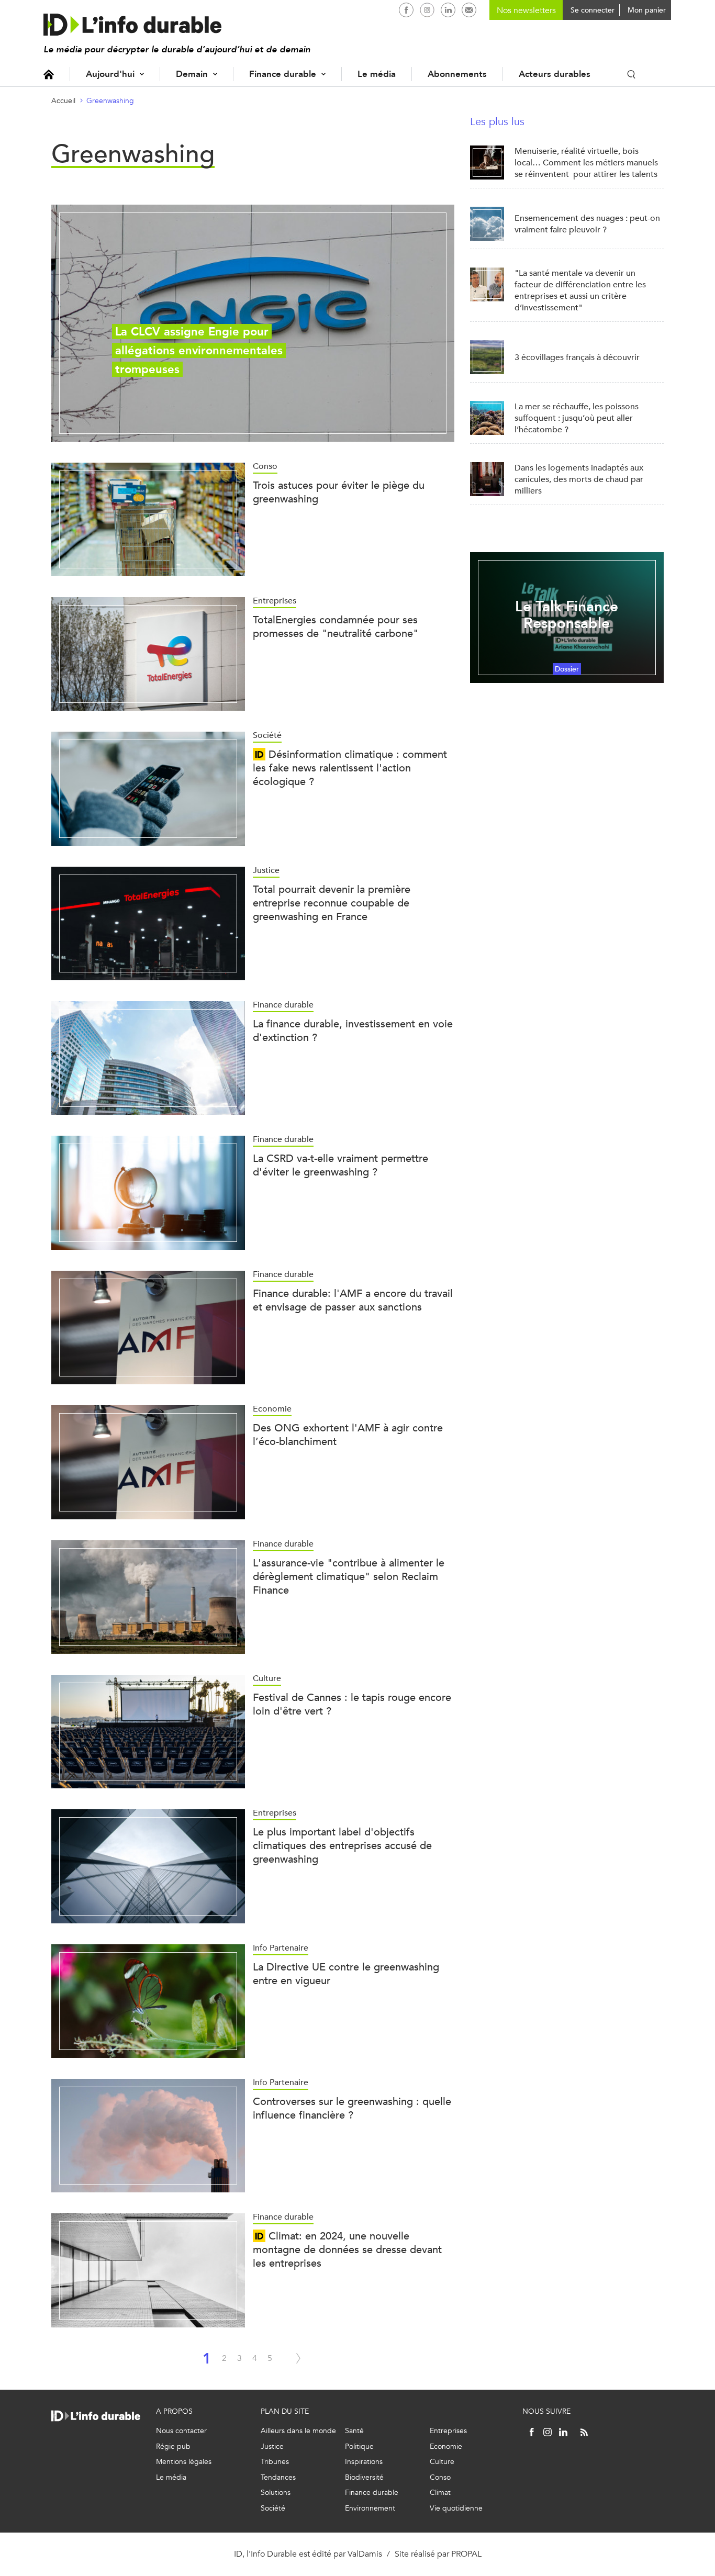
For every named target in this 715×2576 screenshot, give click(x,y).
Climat (440, 2493)
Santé (354, 2431)
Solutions (276, 2493)
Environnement (370, 2508)
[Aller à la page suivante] (298, 2358)
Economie (446, 2446)
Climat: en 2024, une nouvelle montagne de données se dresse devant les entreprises (347, 2250)
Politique (359, 2446)
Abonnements (457, 74)
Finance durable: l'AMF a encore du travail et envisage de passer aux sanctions (353, 1300)
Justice (272, 2446)
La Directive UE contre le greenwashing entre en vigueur (346, 1974)
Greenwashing (110, 101)
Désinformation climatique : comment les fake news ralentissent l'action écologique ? (350, 768)
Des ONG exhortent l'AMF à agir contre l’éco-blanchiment (348, 1435)
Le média (377, 74)
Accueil (49, 74)
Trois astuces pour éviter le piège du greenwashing (339, 492)
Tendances (278, 2477)
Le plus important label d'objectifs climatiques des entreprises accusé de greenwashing (342, 1846)
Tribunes (275, 2462)
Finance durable (283, 74)
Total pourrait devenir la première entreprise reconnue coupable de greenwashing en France (332, 903)
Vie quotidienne (456, 2508)
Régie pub (173, 2446)
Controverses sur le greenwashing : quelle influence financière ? (352, 2108)
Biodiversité (364, 2477)
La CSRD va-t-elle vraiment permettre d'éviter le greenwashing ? (340, 1165)
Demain (192, 74)
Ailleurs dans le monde (298, 2431)
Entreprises (448, 2431)
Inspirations (364, 2462)
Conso (440, 2477)
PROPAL (466, 2554)
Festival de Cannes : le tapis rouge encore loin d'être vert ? (352, 1704)
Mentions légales (184, 2462)
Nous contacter (181, 2431)
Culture (442, 2462)
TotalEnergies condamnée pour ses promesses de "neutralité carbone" (336, 627)
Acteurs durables (555, 74)
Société (273, 2508)
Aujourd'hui (110, 74)
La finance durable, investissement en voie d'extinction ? (353, 1031)
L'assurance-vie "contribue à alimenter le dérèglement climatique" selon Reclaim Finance (349, 1577)
